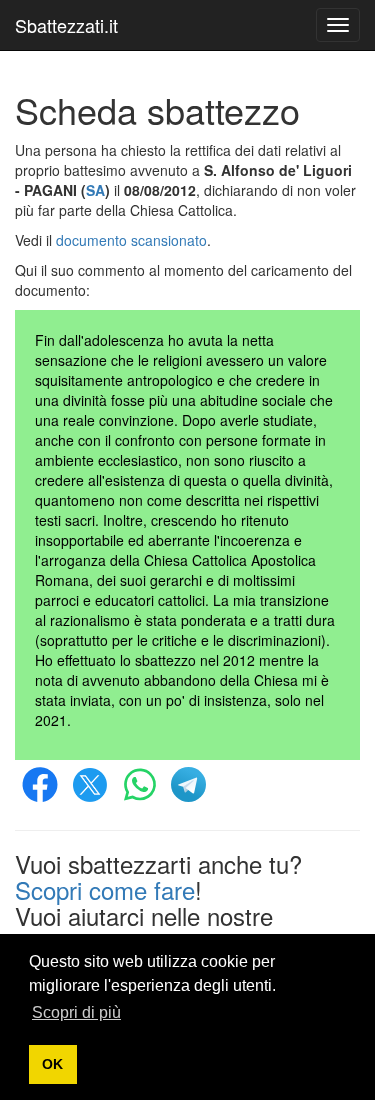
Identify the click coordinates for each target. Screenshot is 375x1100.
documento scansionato (131, 240)
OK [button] (52, 1064)
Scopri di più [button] (76, 1012)
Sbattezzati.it (66, 25)
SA (95, 190)
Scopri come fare (105, 889)
